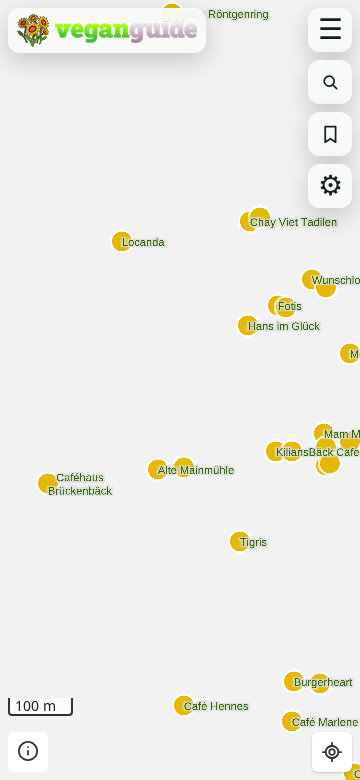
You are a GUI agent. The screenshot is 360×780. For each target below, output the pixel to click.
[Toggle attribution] (28, 752)
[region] (180, 390)
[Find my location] (332, 752)
